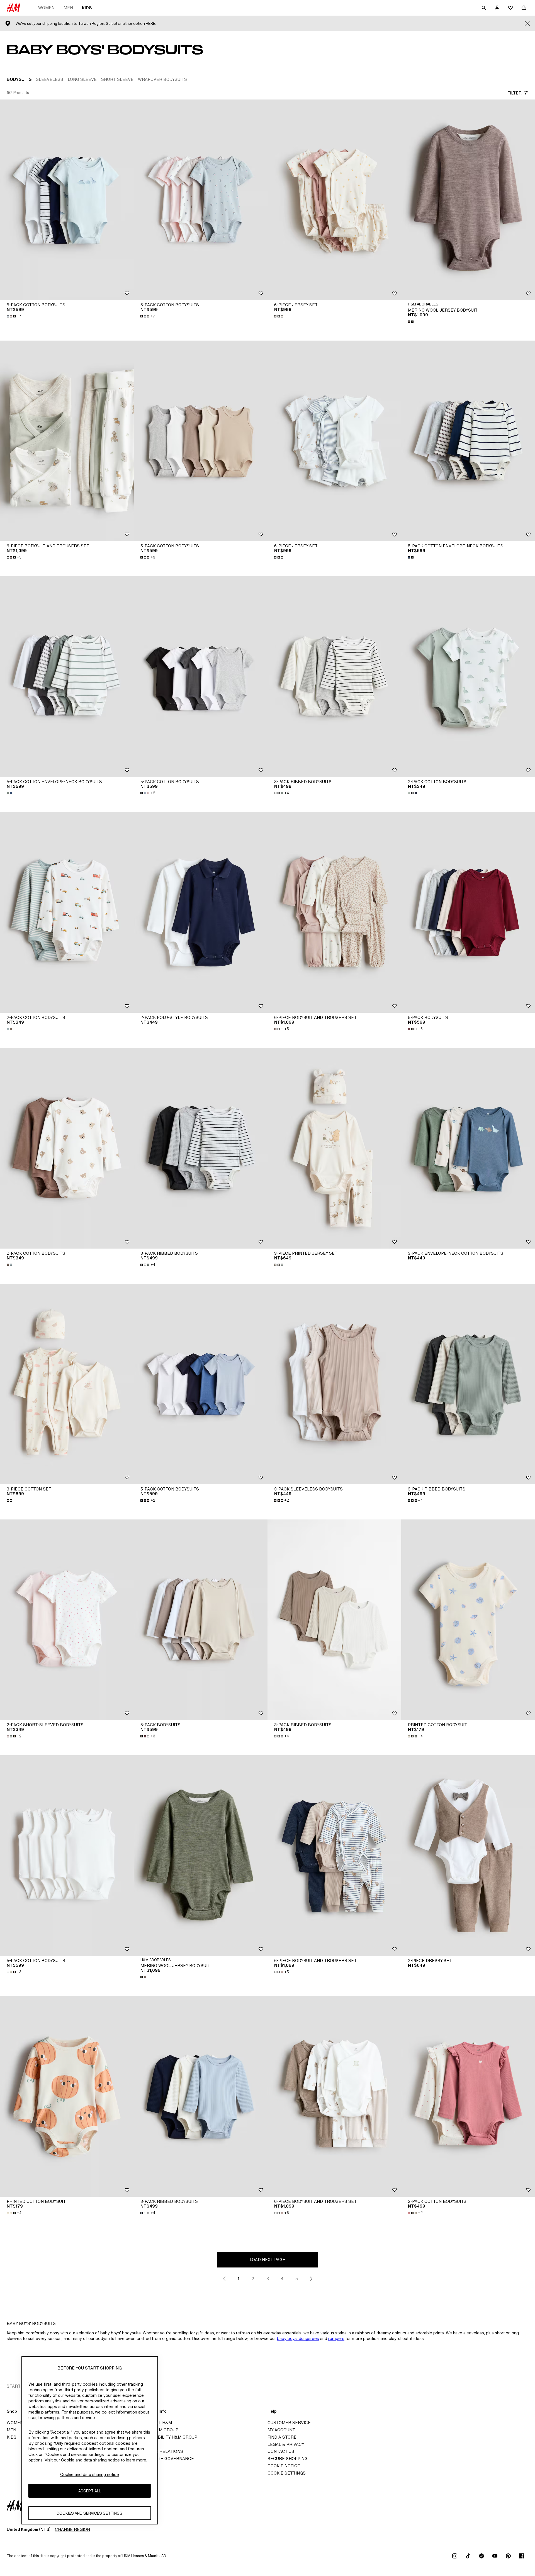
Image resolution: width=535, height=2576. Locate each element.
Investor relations (160, 2451)
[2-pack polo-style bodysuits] (201, 912)
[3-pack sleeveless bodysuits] (334, 1384)
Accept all (90, 2491)
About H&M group (158, 2430)
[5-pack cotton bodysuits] (67, 200)
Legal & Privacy (286, 2444)
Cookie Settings (287, 2473)
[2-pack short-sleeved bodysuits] (67, 1620)
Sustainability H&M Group (167, 2437)
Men (68, 8)
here (150, 24)
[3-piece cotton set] (67, 1384)
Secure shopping (288, 2459)
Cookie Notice (284, 2466)
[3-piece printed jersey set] (334, 1148)
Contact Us (281, 2451)
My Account (281, 2430)
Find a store (282, 2437)
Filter (515, 93)
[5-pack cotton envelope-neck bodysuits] (468, 441)
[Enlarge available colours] (279, 316)
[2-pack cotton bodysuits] (468, 677)
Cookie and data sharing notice (90, 2474)
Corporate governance (166, 2459)
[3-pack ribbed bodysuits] (334, 677)
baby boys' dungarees (298, 2338)
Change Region (72, 2529)
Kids (87, 8)
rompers (336, 2338)
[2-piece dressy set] (468, 1856)
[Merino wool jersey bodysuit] (468, 200)
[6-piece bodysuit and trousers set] (67, 441)
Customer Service (289, 2423)
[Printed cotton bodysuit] (468, 1620)
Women (46, 8)
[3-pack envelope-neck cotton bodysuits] (468, 1148)
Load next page (267, 2260)
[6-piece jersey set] (334, 200)
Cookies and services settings (89, 2513)
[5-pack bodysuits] (468, 912)
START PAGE (20, 2386)
